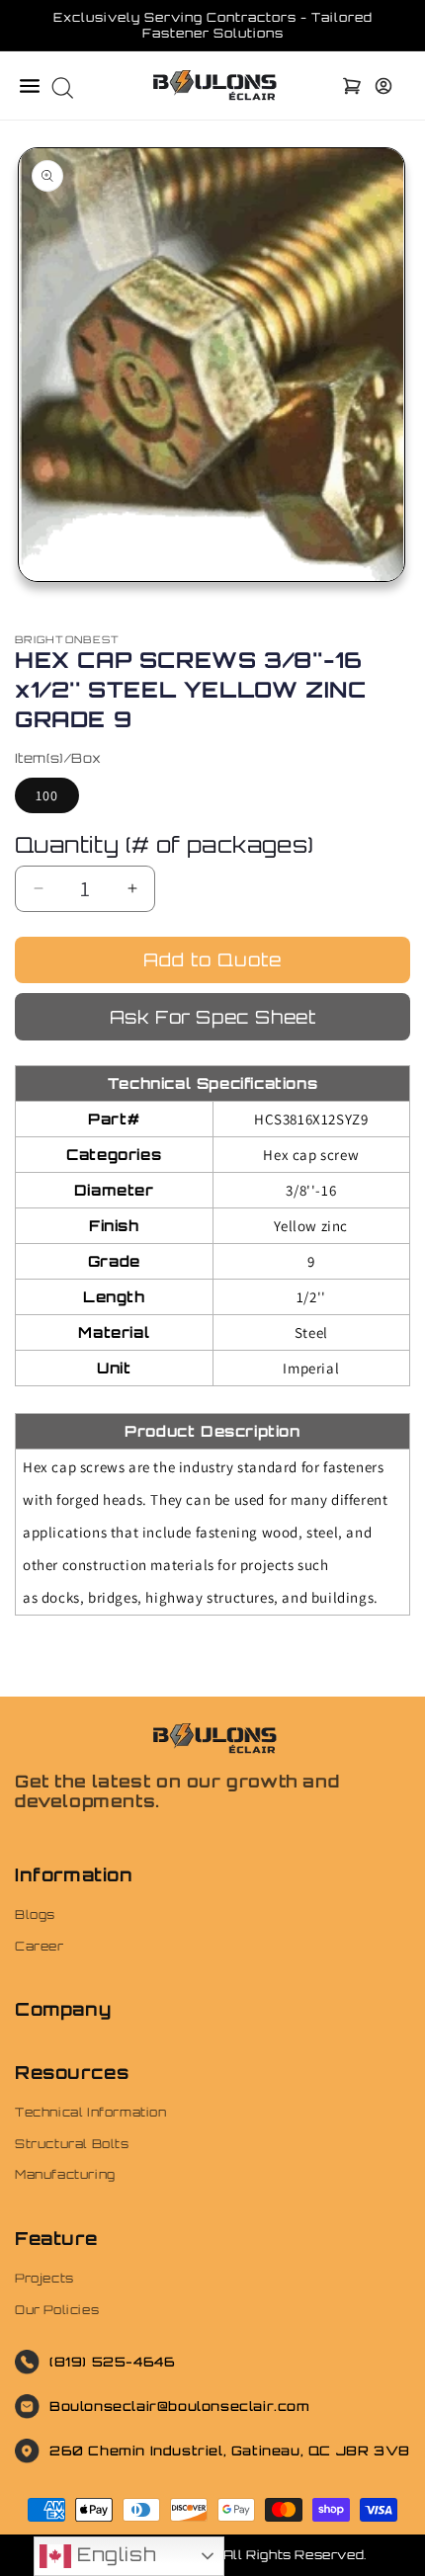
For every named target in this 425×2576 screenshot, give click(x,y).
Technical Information (91, 2112)
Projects (44, 2278)
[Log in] (383, 86)
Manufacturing (65, 2174)
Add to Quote (212, 959)
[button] (30, 86)
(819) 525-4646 (112, 2362)
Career (40, 1946)
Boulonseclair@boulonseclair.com (180, 2406)
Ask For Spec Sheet (213, 1017)
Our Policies (57, 2310)
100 (47, 795)
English (113, 2554)
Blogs (35, 1914)
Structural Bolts (72, 2144)
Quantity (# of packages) (165, 844)
